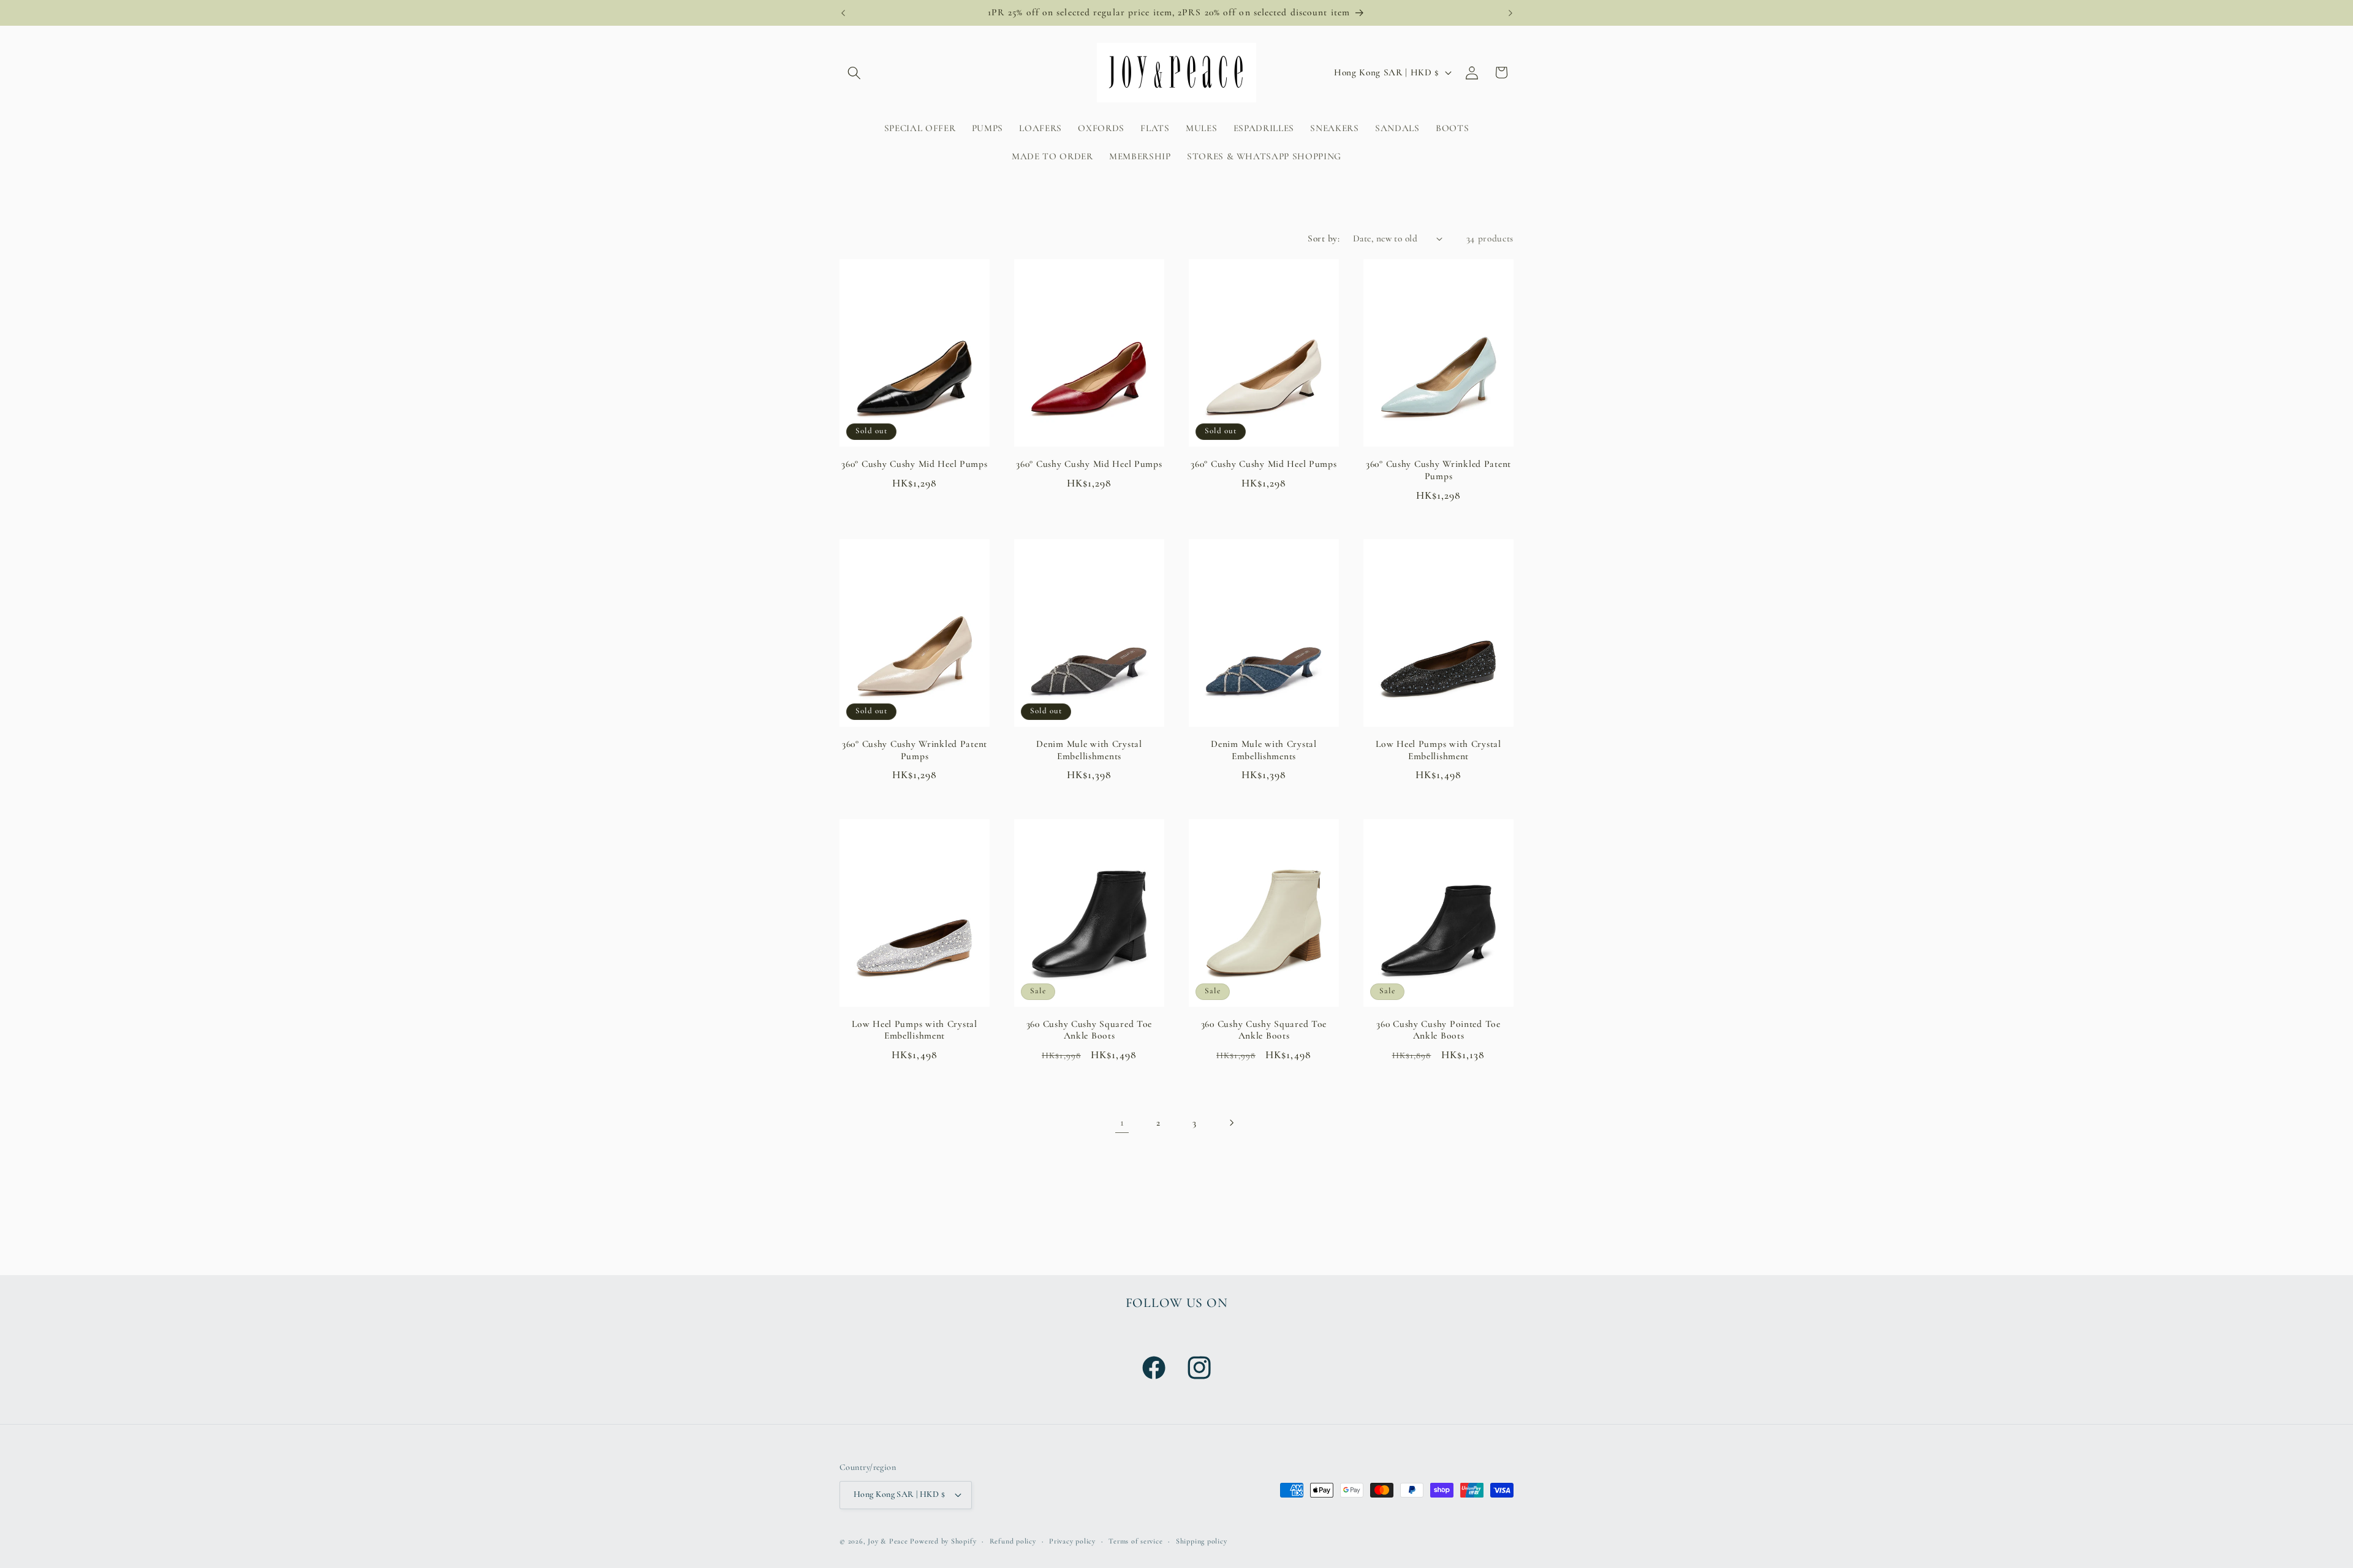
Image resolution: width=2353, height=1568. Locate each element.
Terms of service (1135, 1541)
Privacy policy (1072, 1541)
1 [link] (1122, 1122)
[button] (854, 72)
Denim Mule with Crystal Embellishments (1089, 750)
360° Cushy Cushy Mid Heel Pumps (914, 464)
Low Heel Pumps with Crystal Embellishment (1438, 750)
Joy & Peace (888, 1541)
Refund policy (1013, 1541)
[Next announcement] (1510, 13)
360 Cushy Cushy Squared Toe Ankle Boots (1089, 1030)
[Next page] (1231, 1123)
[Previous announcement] (843, 13)
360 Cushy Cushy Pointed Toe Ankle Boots (1438, 1030)
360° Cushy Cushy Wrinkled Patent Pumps (1438, 470)
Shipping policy (1202, 1541)
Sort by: (1324, 238)
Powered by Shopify (943, 1541)
